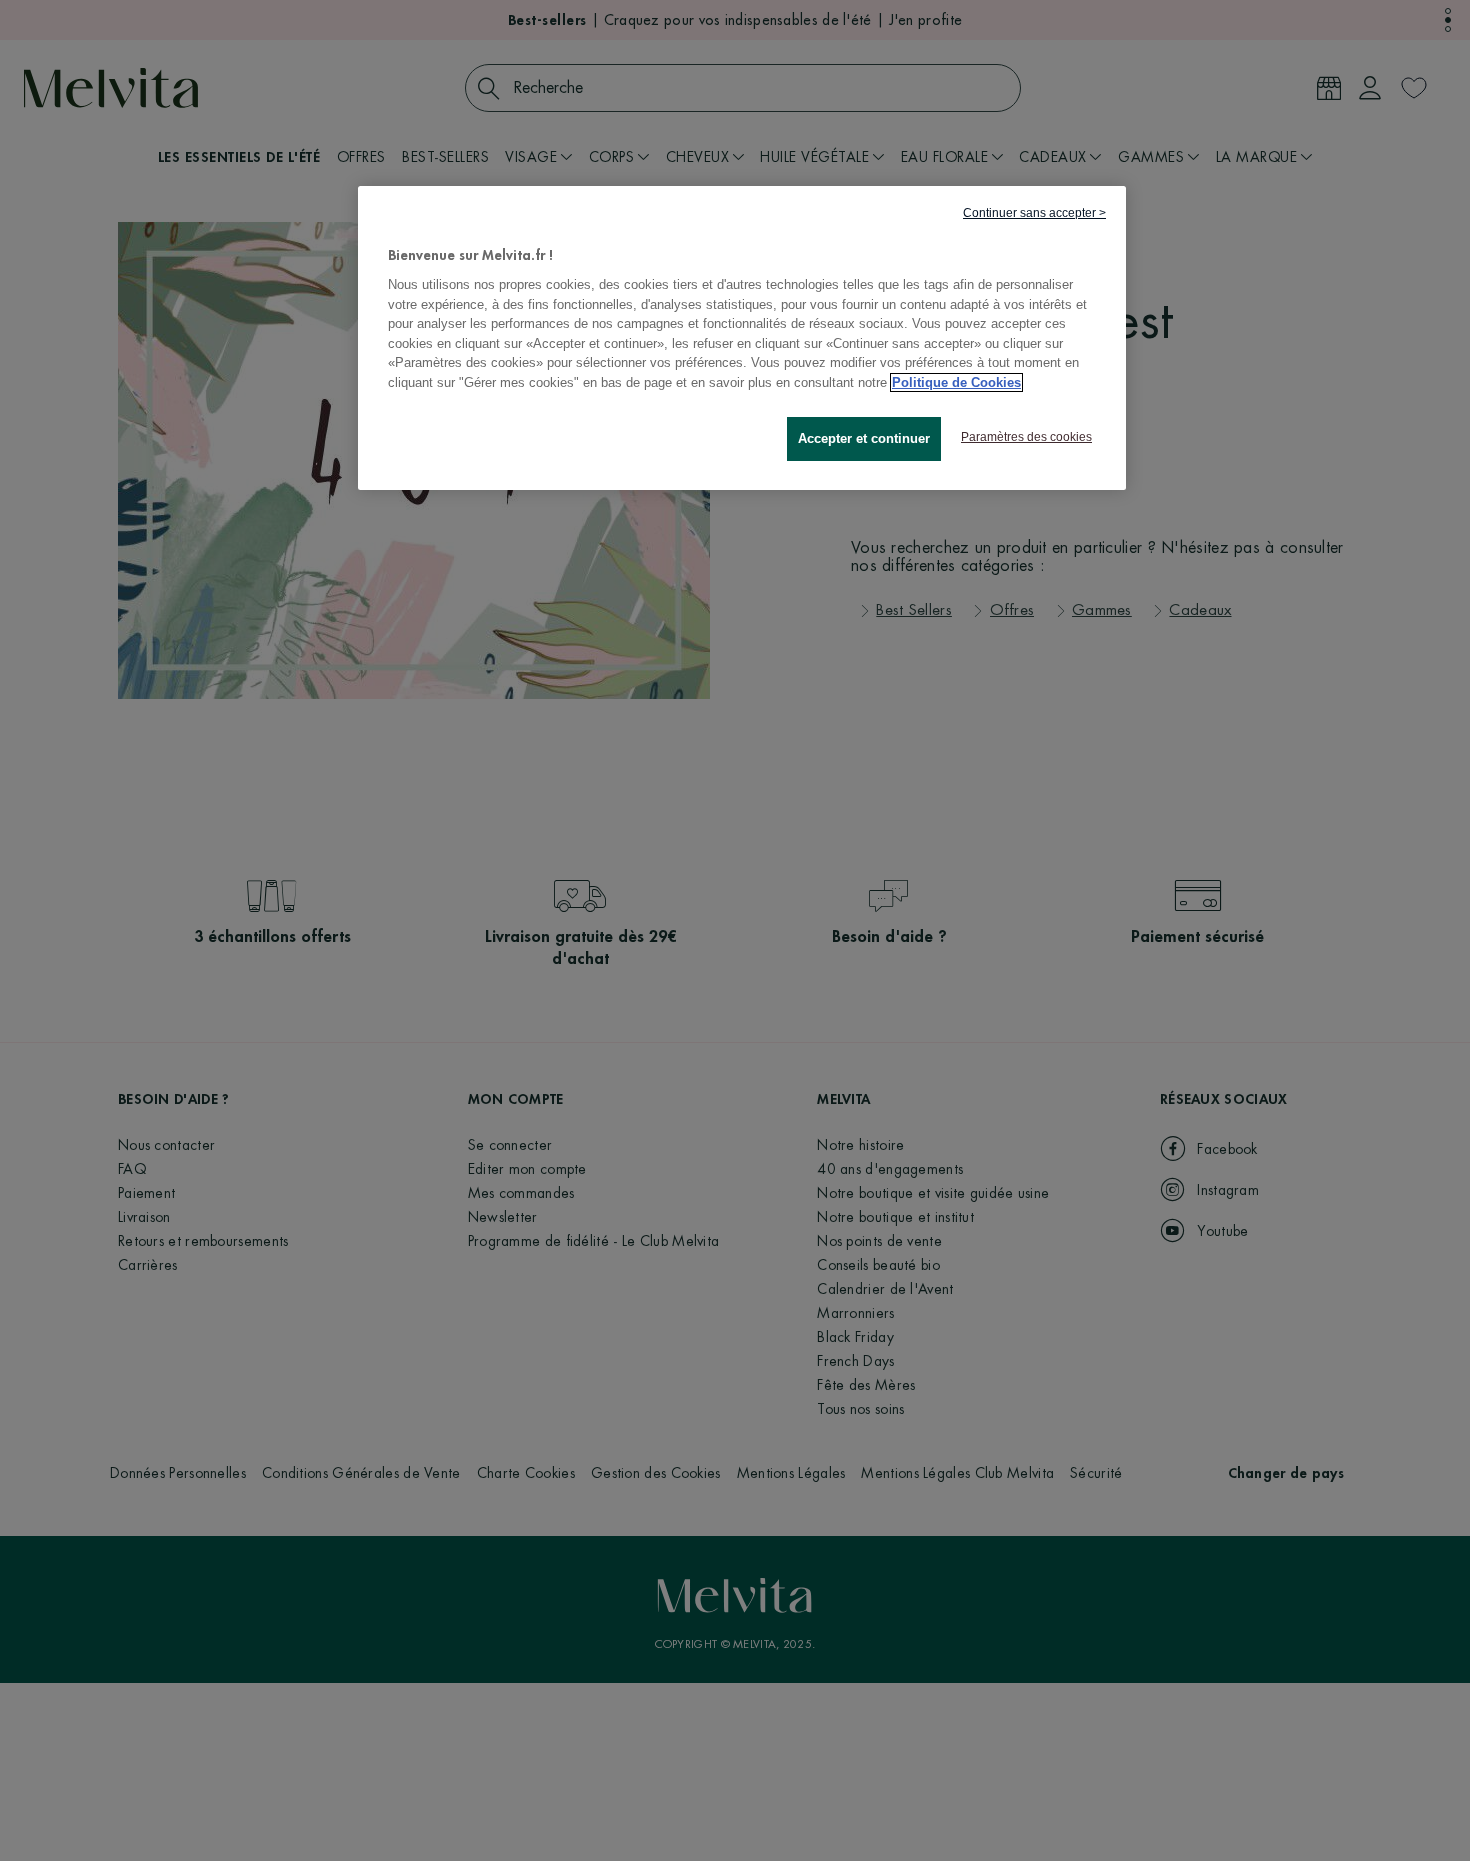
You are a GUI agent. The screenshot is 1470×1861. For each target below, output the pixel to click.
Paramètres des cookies (1026, 438)
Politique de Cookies (956, 382)
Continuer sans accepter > (1034, 213)
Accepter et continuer (864, 439)
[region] (742, 338)
